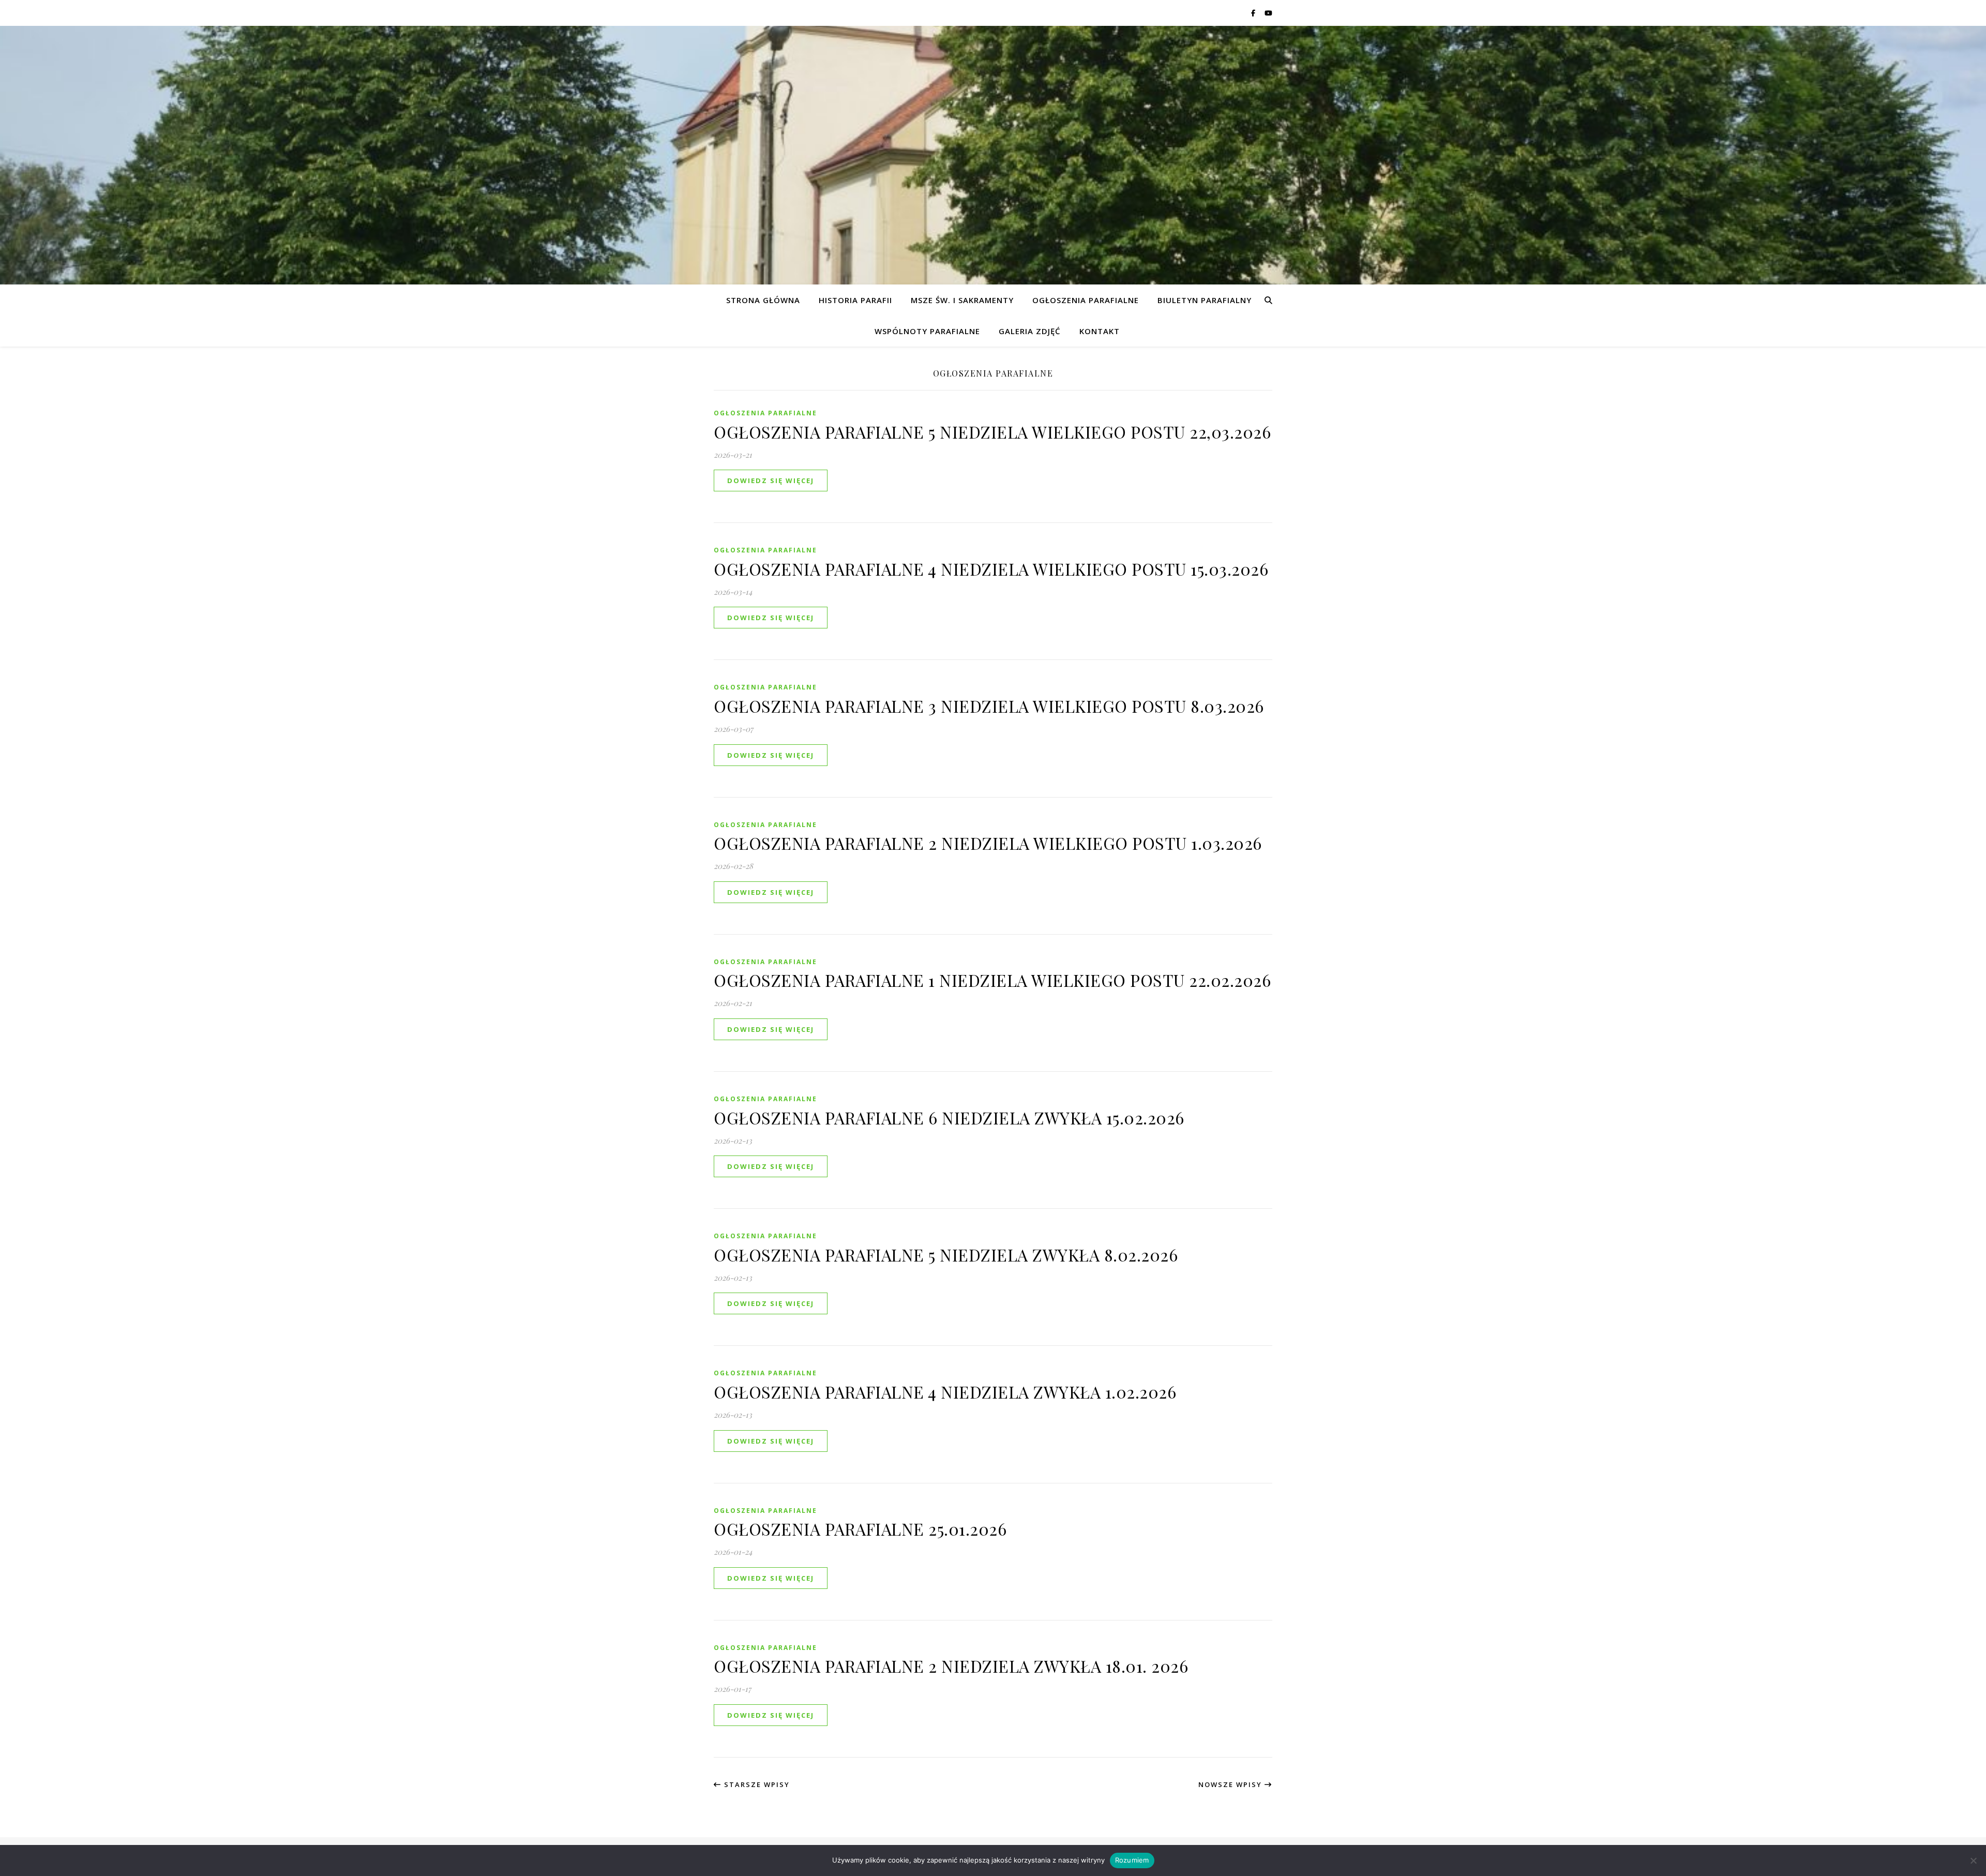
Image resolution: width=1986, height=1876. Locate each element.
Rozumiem (1132, 1860)
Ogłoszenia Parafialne (765, 413)
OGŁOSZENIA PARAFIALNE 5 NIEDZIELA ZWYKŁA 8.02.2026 (946, 1255)
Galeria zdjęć (1030, 331)
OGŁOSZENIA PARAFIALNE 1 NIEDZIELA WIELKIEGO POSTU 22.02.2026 (992, 980)
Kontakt (1100, 331)
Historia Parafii (855, 300)
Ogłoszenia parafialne (1086, 300)
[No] (1973, 1860)
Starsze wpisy (756, 1784)
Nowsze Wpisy (1231, 1784)
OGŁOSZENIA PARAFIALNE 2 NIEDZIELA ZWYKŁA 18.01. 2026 (951, 1666)
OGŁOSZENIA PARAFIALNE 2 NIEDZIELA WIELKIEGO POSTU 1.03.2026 (988, 843)
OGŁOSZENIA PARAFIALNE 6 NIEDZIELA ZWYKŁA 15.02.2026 (949, 1117)
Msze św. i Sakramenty (962, 300)
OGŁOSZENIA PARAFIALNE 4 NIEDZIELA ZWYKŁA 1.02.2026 (945, 1392)
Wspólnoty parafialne (927, 331)
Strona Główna (763, 300)
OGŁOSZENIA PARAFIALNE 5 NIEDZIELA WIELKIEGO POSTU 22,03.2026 (992, 432)
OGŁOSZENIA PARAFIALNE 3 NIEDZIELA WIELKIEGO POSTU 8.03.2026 (989, 706)
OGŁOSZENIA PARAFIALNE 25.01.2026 (860, 1529)
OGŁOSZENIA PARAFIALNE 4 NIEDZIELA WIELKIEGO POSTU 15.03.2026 (991, 569)
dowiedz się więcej (771, 481)
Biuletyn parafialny (1205, 300)
